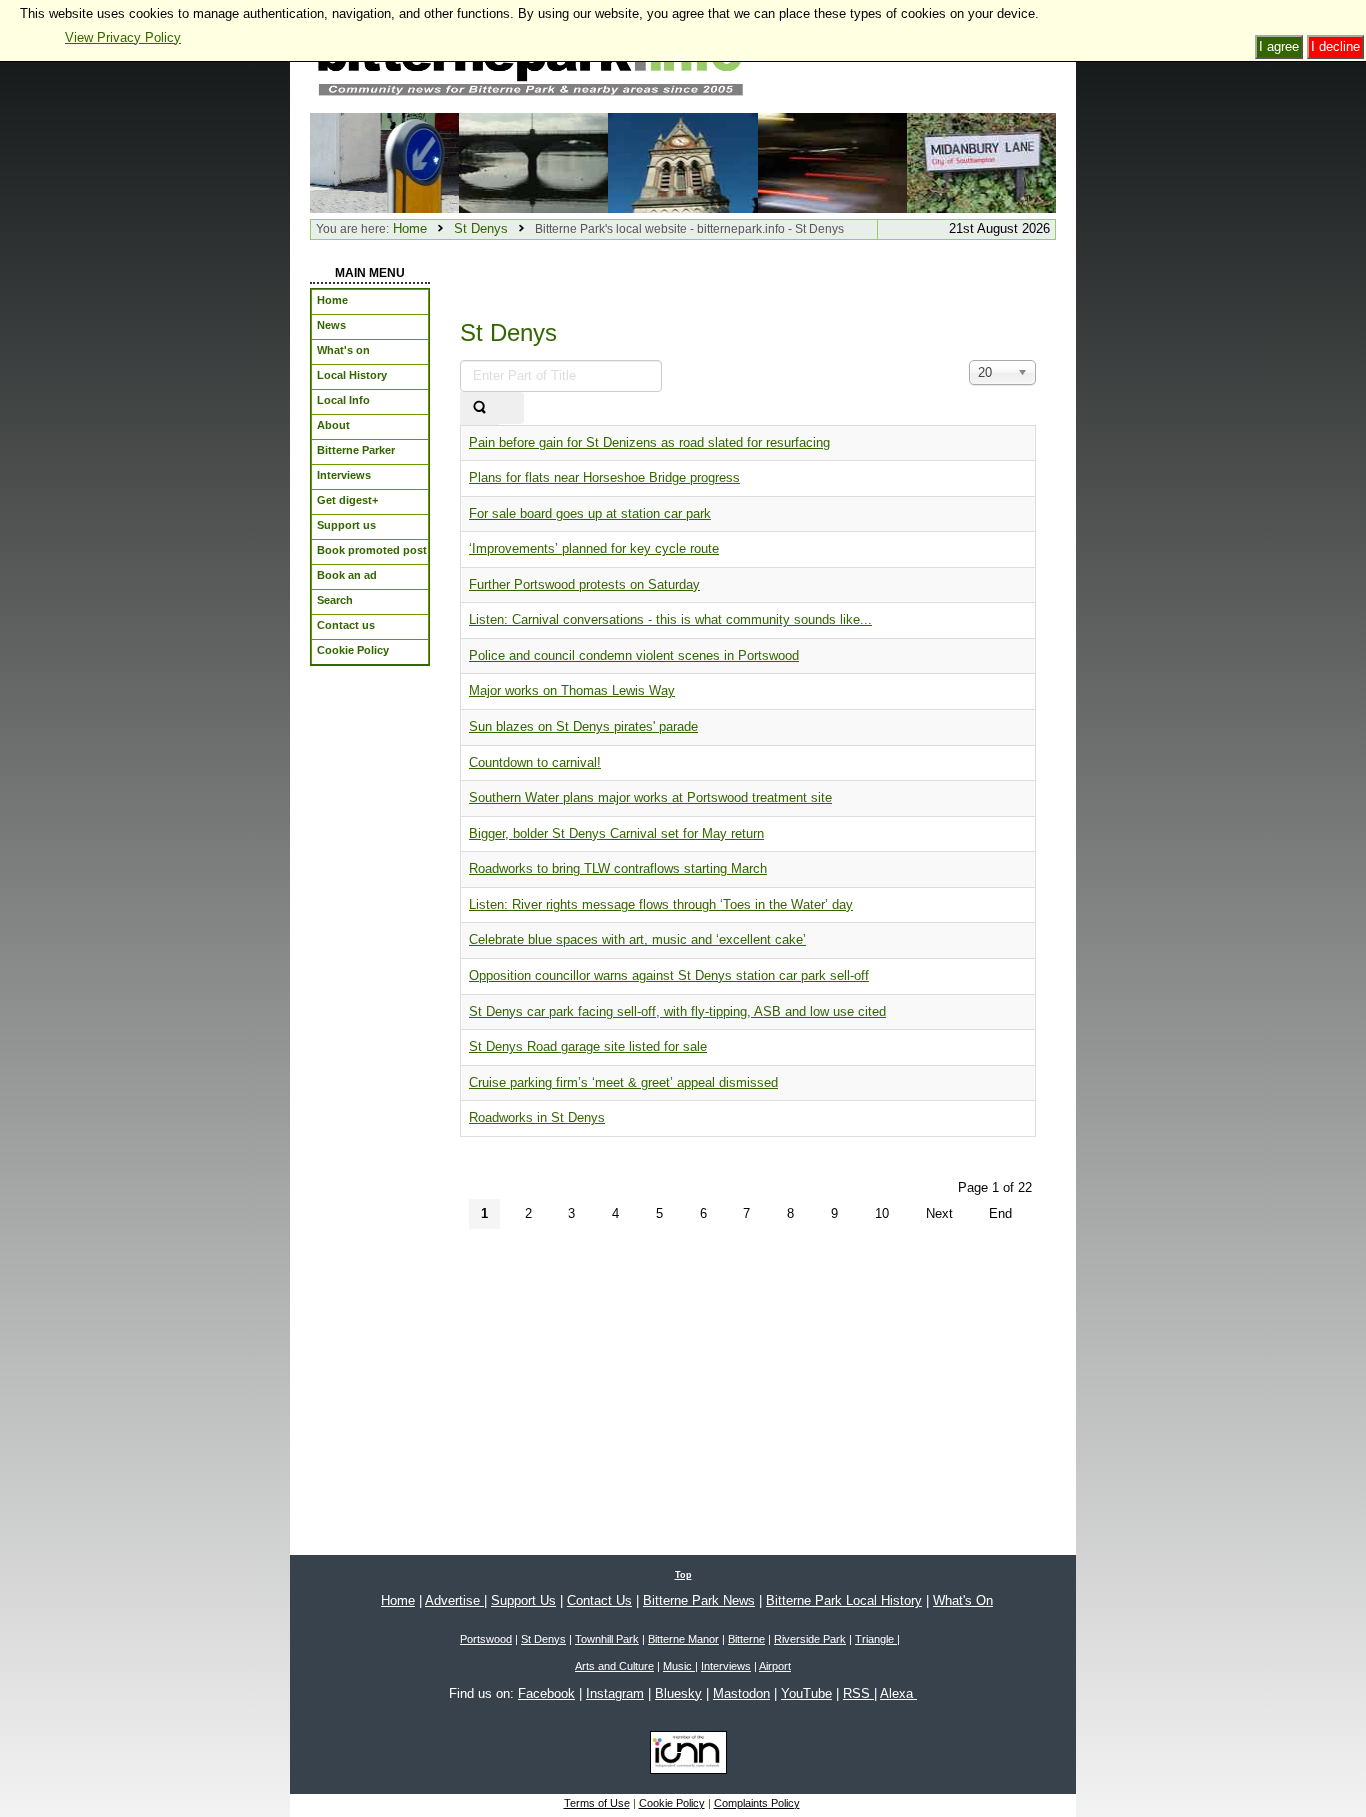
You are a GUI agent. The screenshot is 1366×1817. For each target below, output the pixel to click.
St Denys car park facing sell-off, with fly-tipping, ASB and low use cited (677, 1011)
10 (882, 1213)
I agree (1279, 46)
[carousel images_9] (533, 161)
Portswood (486, 1639)
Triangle (876, 1639)
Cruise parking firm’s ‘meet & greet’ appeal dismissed (623, 1082)
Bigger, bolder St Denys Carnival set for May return (616, 833)
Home (410, 228)
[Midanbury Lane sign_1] (981, 161)
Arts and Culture (614, 1666)
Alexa (898, 1693)
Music (679, 1666)
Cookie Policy (672, 1803)
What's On (963, 1600)
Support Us (523, 1600)
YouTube (806, 1693)
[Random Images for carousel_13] (384, 161)
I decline (1335, 46)
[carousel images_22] (682, 161)
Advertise (454, 1600)
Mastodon (741, 1693)
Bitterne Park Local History (844, 1600)
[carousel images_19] (832, 161)
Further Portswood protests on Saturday (584, 584)
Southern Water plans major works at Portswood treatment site (650, 797)
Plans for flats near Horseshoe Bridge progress (604, 477)
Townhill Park (607, 1639)
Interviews (726, 1666)
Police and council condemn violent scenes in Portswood (634, 655)
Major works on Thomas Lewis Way (572, 690)
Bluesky (678, 1693)
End (1000, 1213)
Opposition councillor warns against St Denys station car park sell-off (669, 975)
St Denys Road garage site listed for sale (588, 1046)
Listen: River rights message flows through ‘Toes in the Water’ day (661, 904)
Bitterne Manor (683, 1639)
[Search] (479, 408)
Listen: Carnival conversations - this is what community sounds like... (670, 619)
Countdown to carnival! (535, 762)
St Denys (481, 228)
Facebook (546, 1693)
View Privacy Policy (123, 37)
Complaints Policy (757, 1803)
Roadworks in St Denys (537, 1117)
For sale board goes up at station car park (590, 513)
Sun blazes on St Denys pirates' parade (583, 726)
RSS (858, 1693)
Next (939, 1213)
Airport (775, 1666)
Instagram (615, 1693)
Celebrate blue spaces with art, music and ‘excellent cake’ (637, 939)
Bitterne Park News (699, 1600)
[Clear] (511, 408)
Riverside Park (810, 1639)
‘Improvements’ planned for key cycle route (594, 548)
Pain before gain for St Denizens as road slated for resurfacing (649, 442)
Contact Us (599, 1600)
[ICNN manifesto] (683, 1756)
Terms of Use (597, 1803)
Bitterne (746, 1639)
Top (683, 1575)
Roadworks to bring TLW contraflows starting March (618, 868)
